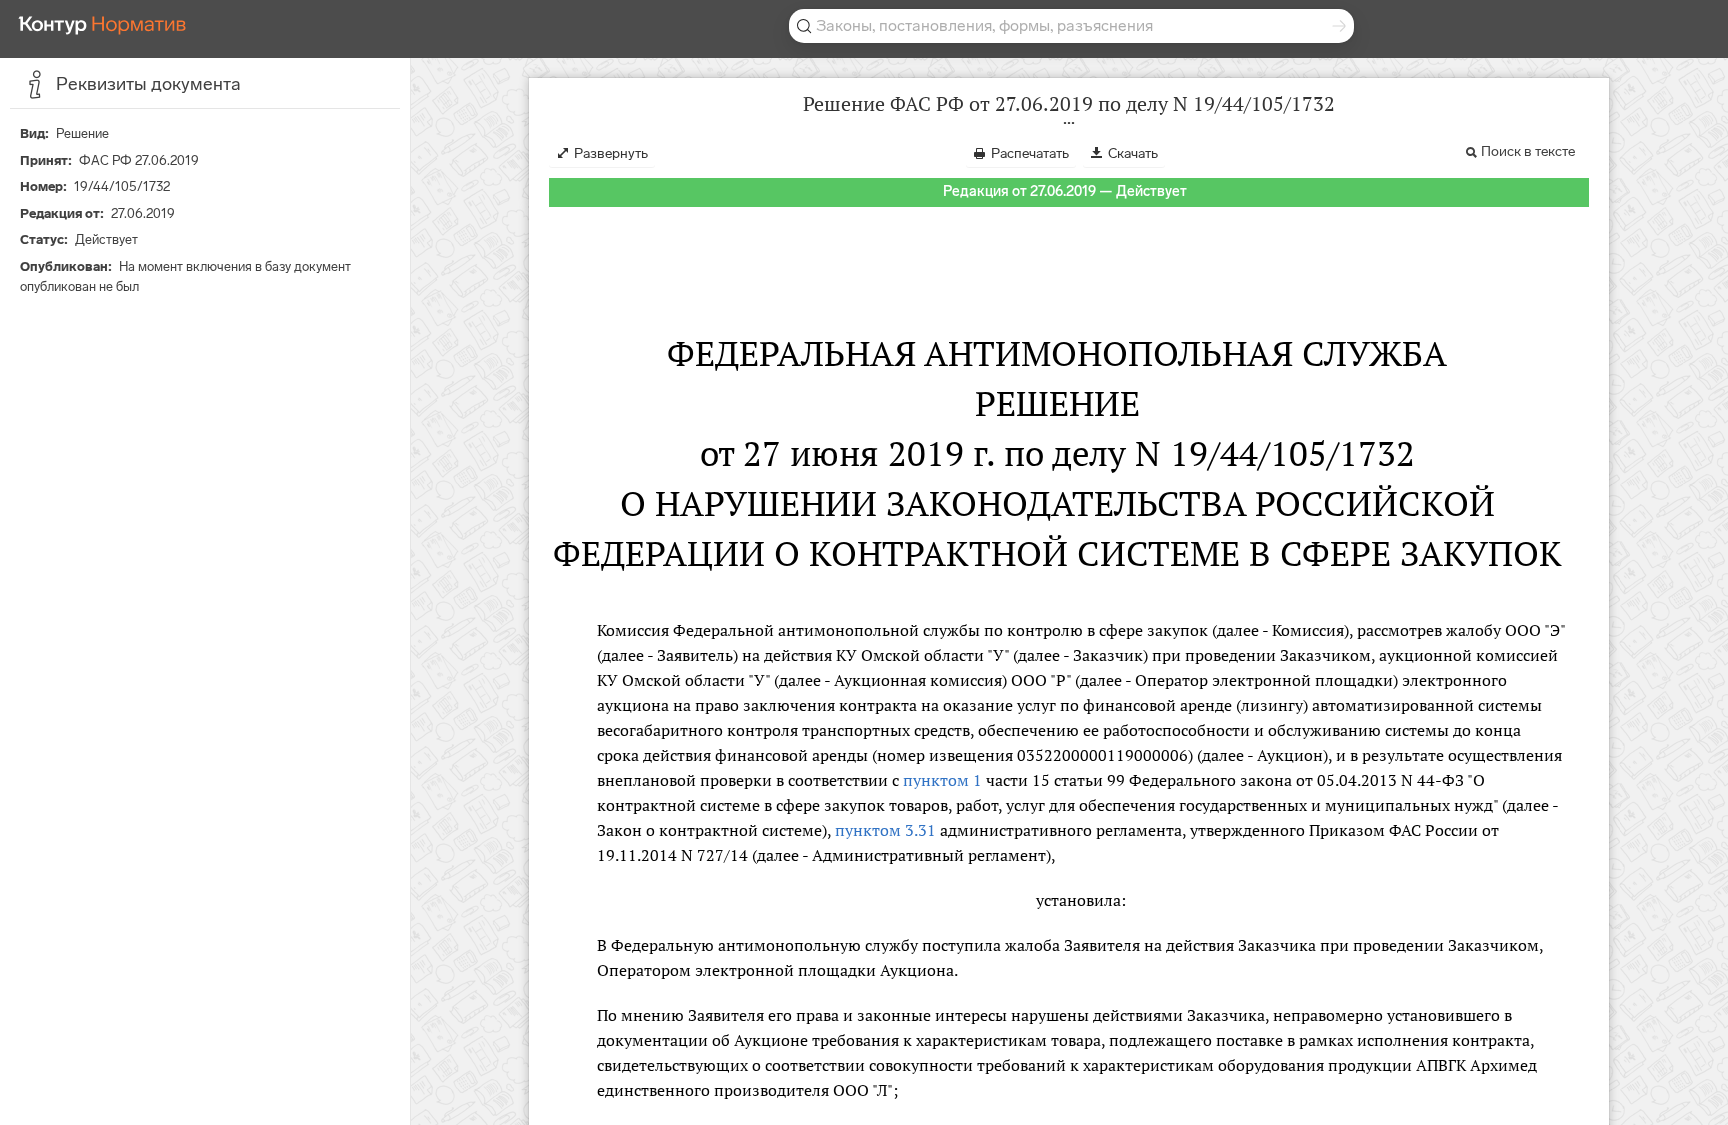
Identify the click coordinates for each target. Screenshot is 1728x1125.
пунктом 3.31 (885, 830)
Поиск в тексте (1528, 151)
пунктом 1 (942, 780)
